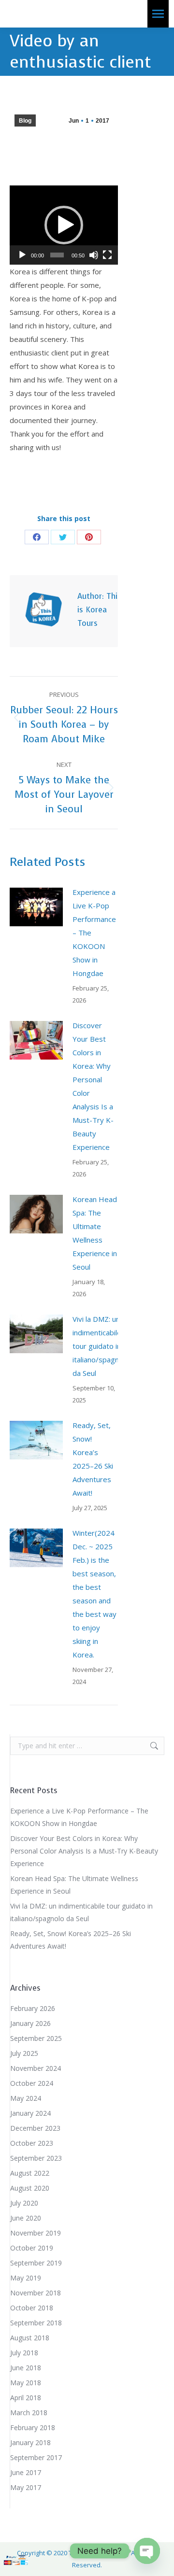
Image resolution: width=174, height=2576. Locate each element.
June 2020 (26, 2218)
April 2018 (26, 2398)
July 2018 (24, 2353)
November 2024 (36, 2068)
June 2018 (26, 2368)
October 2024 (32, 2083)
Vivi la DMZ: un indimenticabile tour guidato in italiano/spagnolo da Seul (101, 1346)
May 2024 (26, 2098)
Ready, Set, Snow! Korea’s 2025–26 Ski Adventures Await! (93, 1459)
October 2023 (32, 2143)
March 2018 (29, 2413)
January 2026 (30, 2023)
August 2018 (30, 2338)
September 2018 (36, 2323)
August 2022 (30, 2173)
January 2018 (30, 2442)
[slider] (57, 255)
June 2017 (26, 2472)
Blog (25, 121)
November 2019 (36, 2233)
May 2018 (26, 2383)
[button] (64, 225)
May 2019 (26, 2278)
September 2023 (36, 2158)
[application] (64, 225)
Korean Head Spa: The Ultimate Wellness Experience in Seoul (95, 1233)
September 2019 (36, 2263)
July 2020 (24, 2203)
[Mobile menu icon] (158, 14)
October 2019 (32, 2248)
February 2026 (33, 2008)
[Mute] (94, 255)
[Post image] (36, 907)
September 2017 (36, 2457)
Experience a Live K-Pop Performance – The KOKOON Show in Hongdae (94, 933)
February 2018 (33, 2427)
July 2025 (24, 2053)
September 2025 (36, 2038)
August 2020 (30, 2188)
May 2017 (26, 2487)
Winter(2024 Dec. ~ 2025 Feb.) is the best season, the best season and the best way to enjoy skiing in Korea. (94, 1594)
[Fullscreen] (107, 255)
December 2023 (35, 2128)
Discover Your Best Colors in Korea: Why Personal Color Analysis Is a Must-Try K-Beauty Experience (93, 1086)
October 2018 (32, 2308)
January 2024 (30, 2113)
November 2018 (36, 2293)
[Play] (22, 255)
